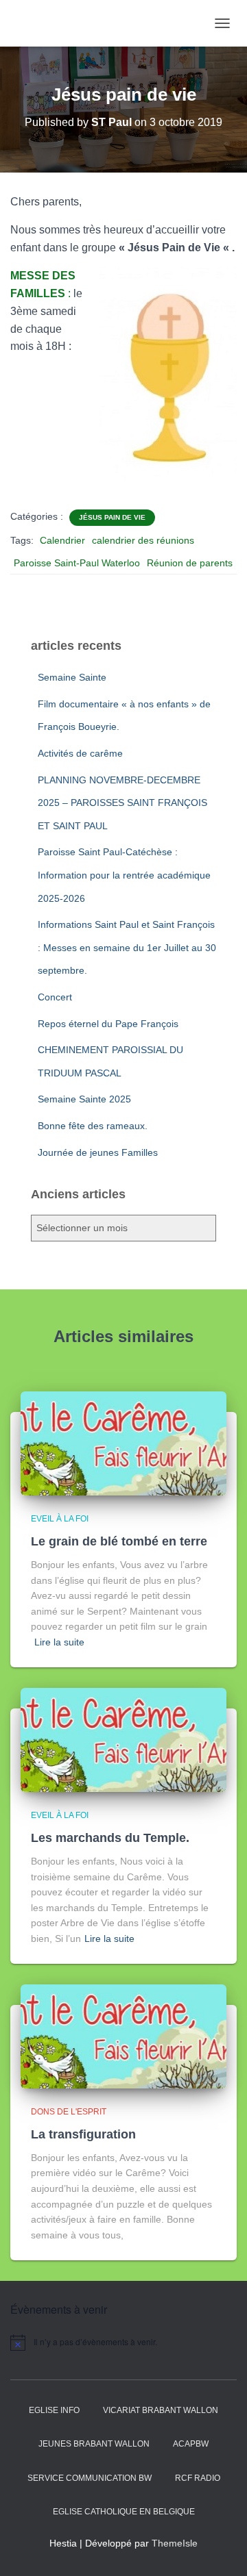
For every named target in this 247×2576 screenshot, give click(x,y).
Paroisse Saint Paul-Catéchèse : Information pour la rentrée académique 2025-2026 (124, 875)
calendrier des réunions (143, 540)
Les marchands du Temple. (110, 1838)
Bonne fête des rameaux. (93, 1126)
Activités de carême (80, 753)
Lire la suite (59, 1642)
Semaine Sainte (72, 677)
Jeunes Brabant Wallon (94, 2444)
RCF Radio (198, 2478)
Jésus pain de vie (112, 517)
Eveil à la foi (60, 1519)
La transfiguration (83, 2134)
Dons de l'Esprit (69, 2112)
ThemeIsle (175, 2543)
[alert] (123, 2343)
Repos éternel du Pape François (108, 1024)
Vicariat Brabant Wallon (161, 2410)
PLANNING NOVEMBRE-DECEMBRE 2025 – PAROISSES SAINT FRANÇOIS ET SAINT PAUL (122, 803)
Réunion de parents (190, 563)
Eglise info (54, 2410)
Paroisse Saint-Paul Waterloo (77, 563)
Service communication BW (90, 2478)
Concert (55, 997)
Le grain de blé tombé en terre (119, 1541)
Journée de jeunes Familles (98, 1152)
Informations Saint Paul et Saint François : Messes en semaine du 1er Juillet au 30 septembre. (127, 947)
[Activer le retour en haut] (220, 2549)
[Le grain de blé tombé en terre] (123, 1443)
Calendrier (62, 540)
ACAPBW (191, 2444)
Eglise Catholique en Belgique (124, 2512)
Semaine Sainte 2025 (84, 1099)
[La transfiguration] (123, 2036)
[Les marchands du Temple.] (123, 1739)
